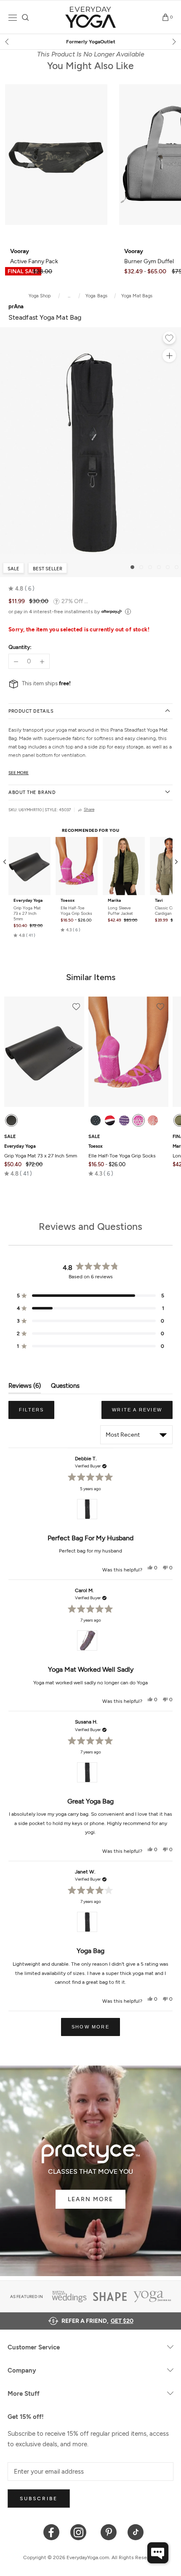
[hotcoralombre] (153, 1120)
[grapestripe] (124, 1120)
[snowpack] (96, 1120)
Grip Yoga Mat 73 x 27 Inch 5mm (27, 913)
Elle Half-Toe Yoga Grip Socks (76, 911)
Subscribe (39, 2499)
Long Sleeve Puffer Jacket (120, 911)
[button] (21, 589)
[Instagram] (80, 2532)
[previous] (8, 42)
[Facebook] (52, 2532)
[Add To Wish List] (169, 339)
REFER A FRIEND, (97, 2321)
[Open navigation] (13, 17)
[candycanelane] (110, 1120)
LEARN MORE (90, 2199)
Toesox (68, 901)
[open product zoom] (169, 355)
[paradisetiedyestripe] (138, 1120)
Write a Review (142, 1413)
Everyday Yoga (28, 901)
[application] (158, 2553)
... (69, 296)
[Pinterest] (109, 2532)
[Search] (25, 17)
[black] (11, 1120)
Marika (114, 901)
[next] (173, 42)
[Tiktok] (136, 2532)
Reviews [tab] (25, 1388)
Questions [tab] (65, 1388)
